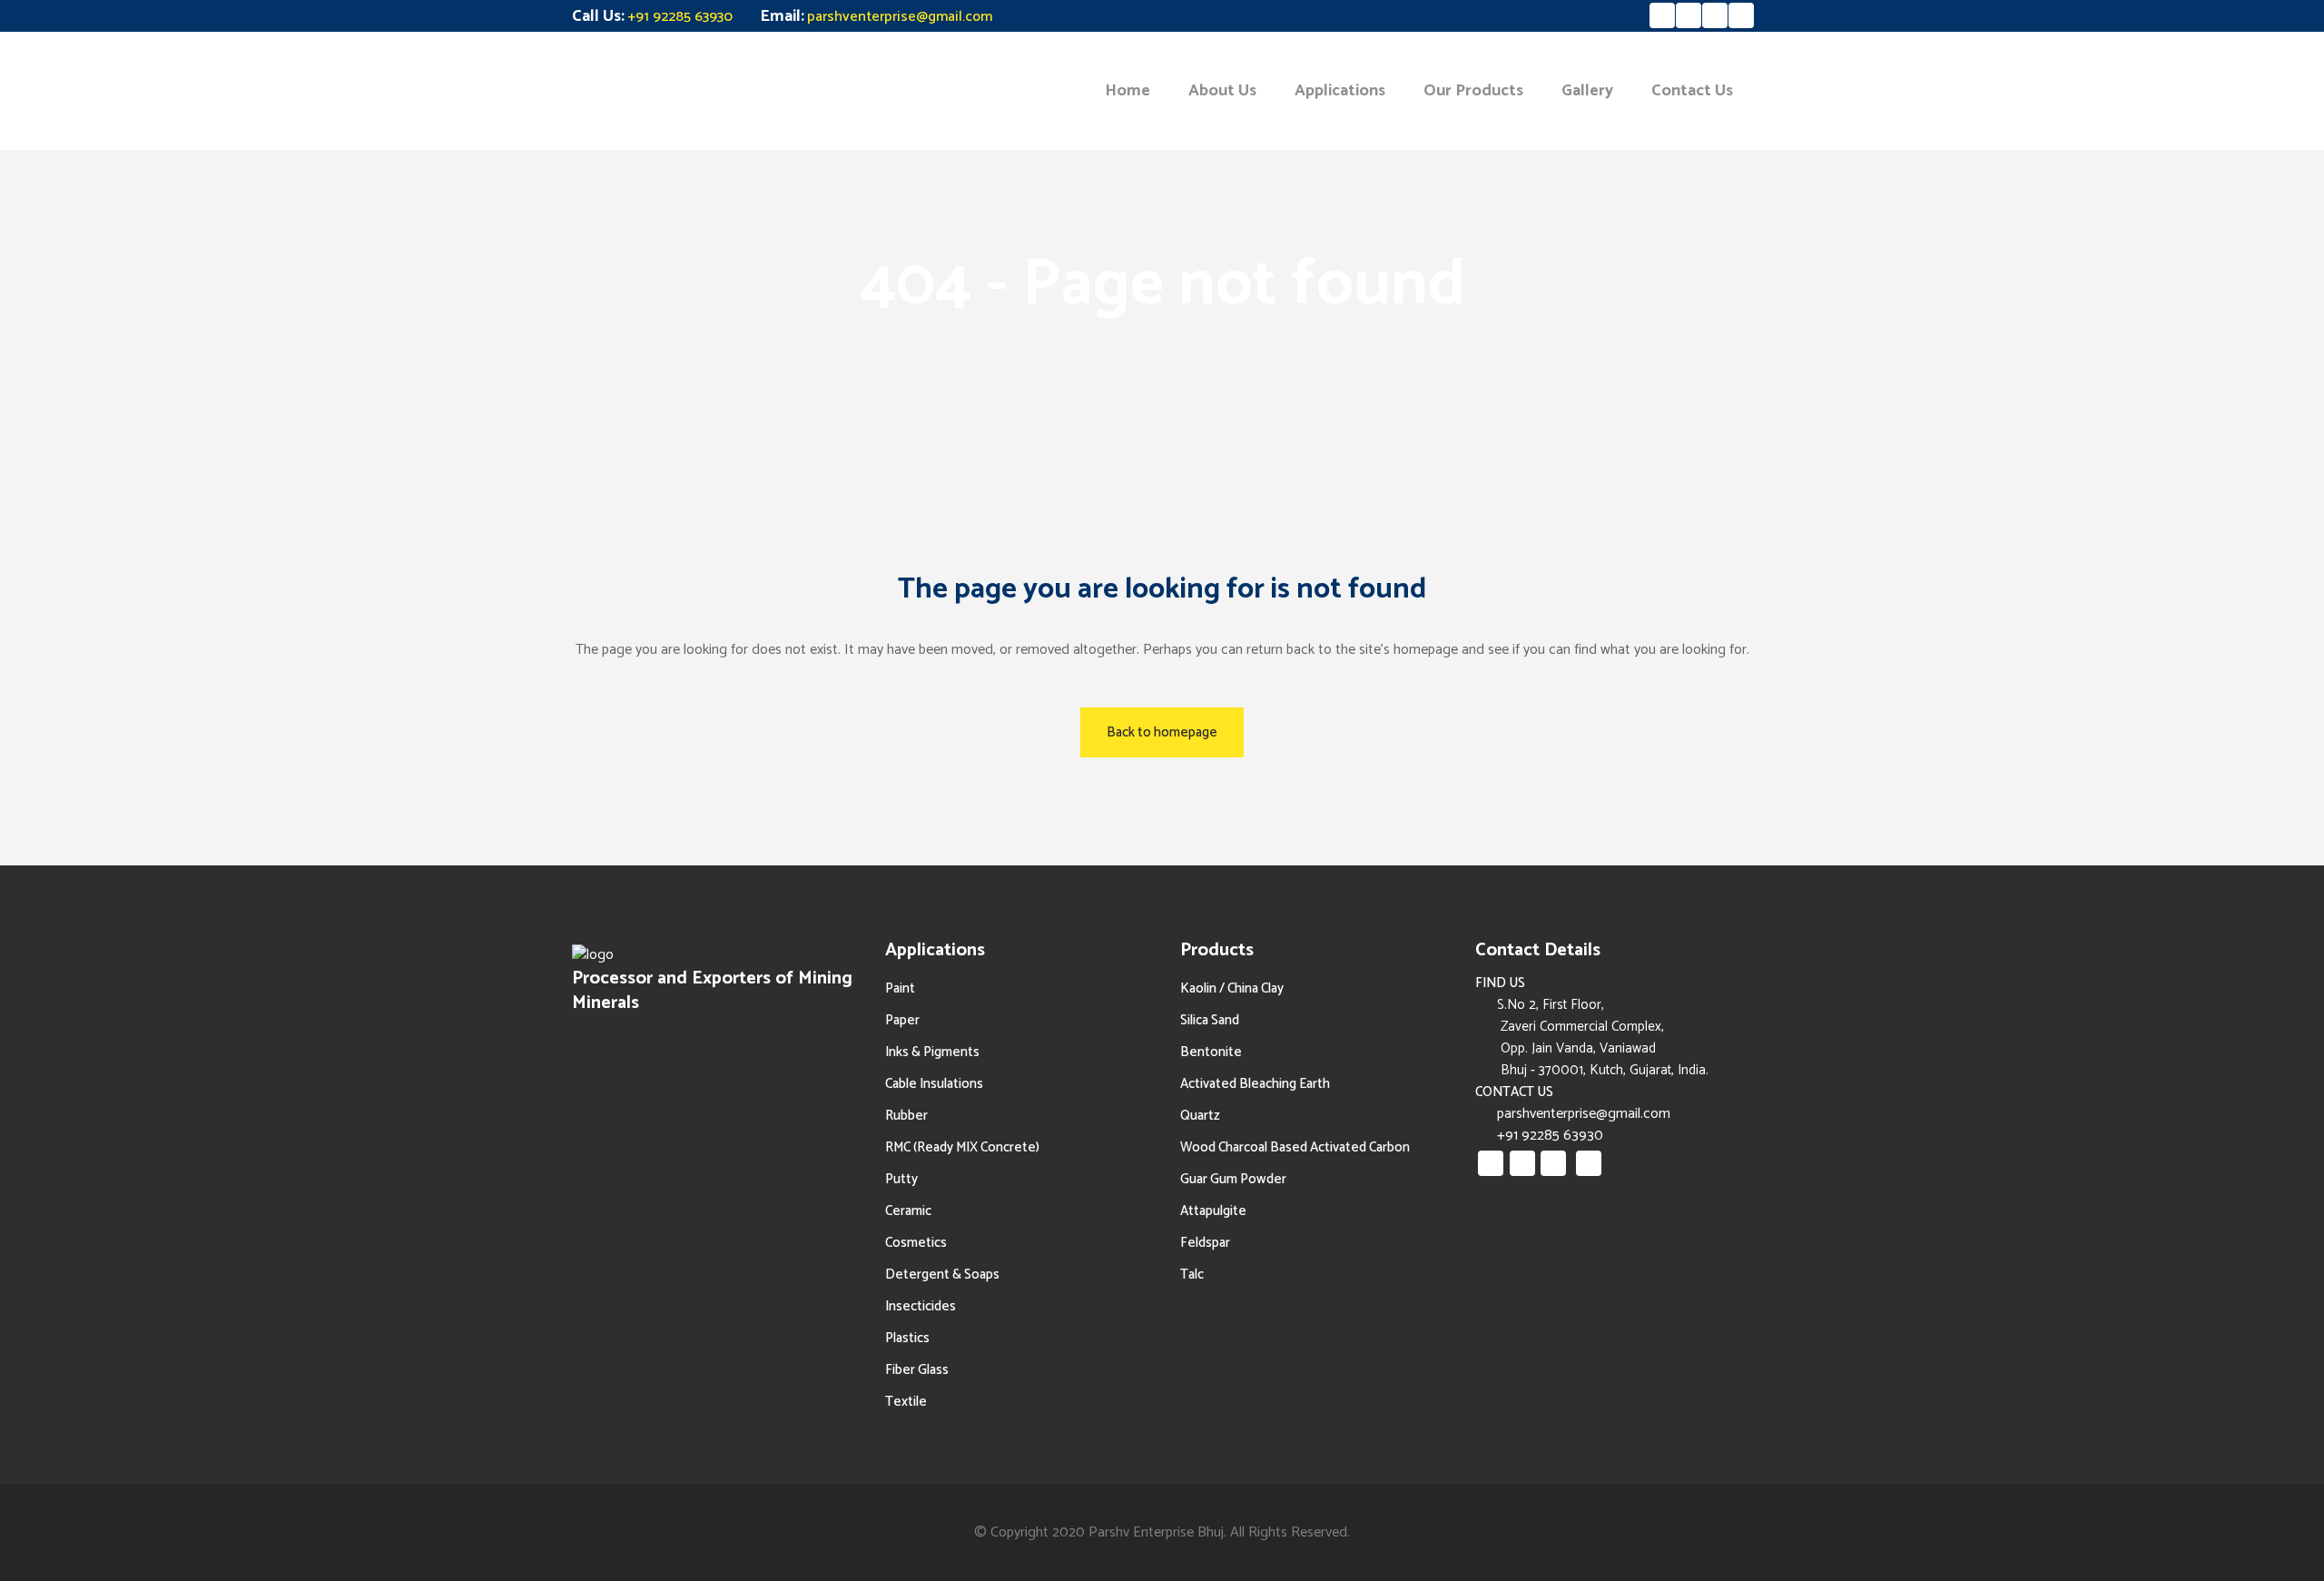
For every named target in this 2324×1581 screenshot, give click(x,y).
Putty (901, 1179)
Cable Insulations (934, 1084)
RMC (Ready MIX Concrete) (962, 1147)
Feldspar (1205, 1243)
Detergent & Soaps (942, 1275)
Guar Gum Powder (1233, 1179)
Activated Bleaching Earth (1255, 1084)
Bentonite (1211, 1052)
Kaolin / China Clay (1232, 988)
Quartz (1200, 1116)
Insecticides (921, 1306)
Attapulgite (1213, 1211)
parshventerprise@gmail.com (900, 17)
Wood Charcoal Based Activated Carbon (1295, 1147)
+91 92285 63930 (680, 17)
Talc (1192, 1275)
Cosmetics (916, 1243)
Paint (900, 988)
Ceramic (908, 1211)
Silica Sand (1210, 1020)
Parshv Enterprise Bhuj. (1157, 1532)
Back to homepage (1162, 732)
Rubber (906, 1116)
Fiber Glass (917, 1370)
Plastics (907, 1338)
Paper (902, 1020)
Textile (906, 1402)
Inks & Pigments (932, 1052)
